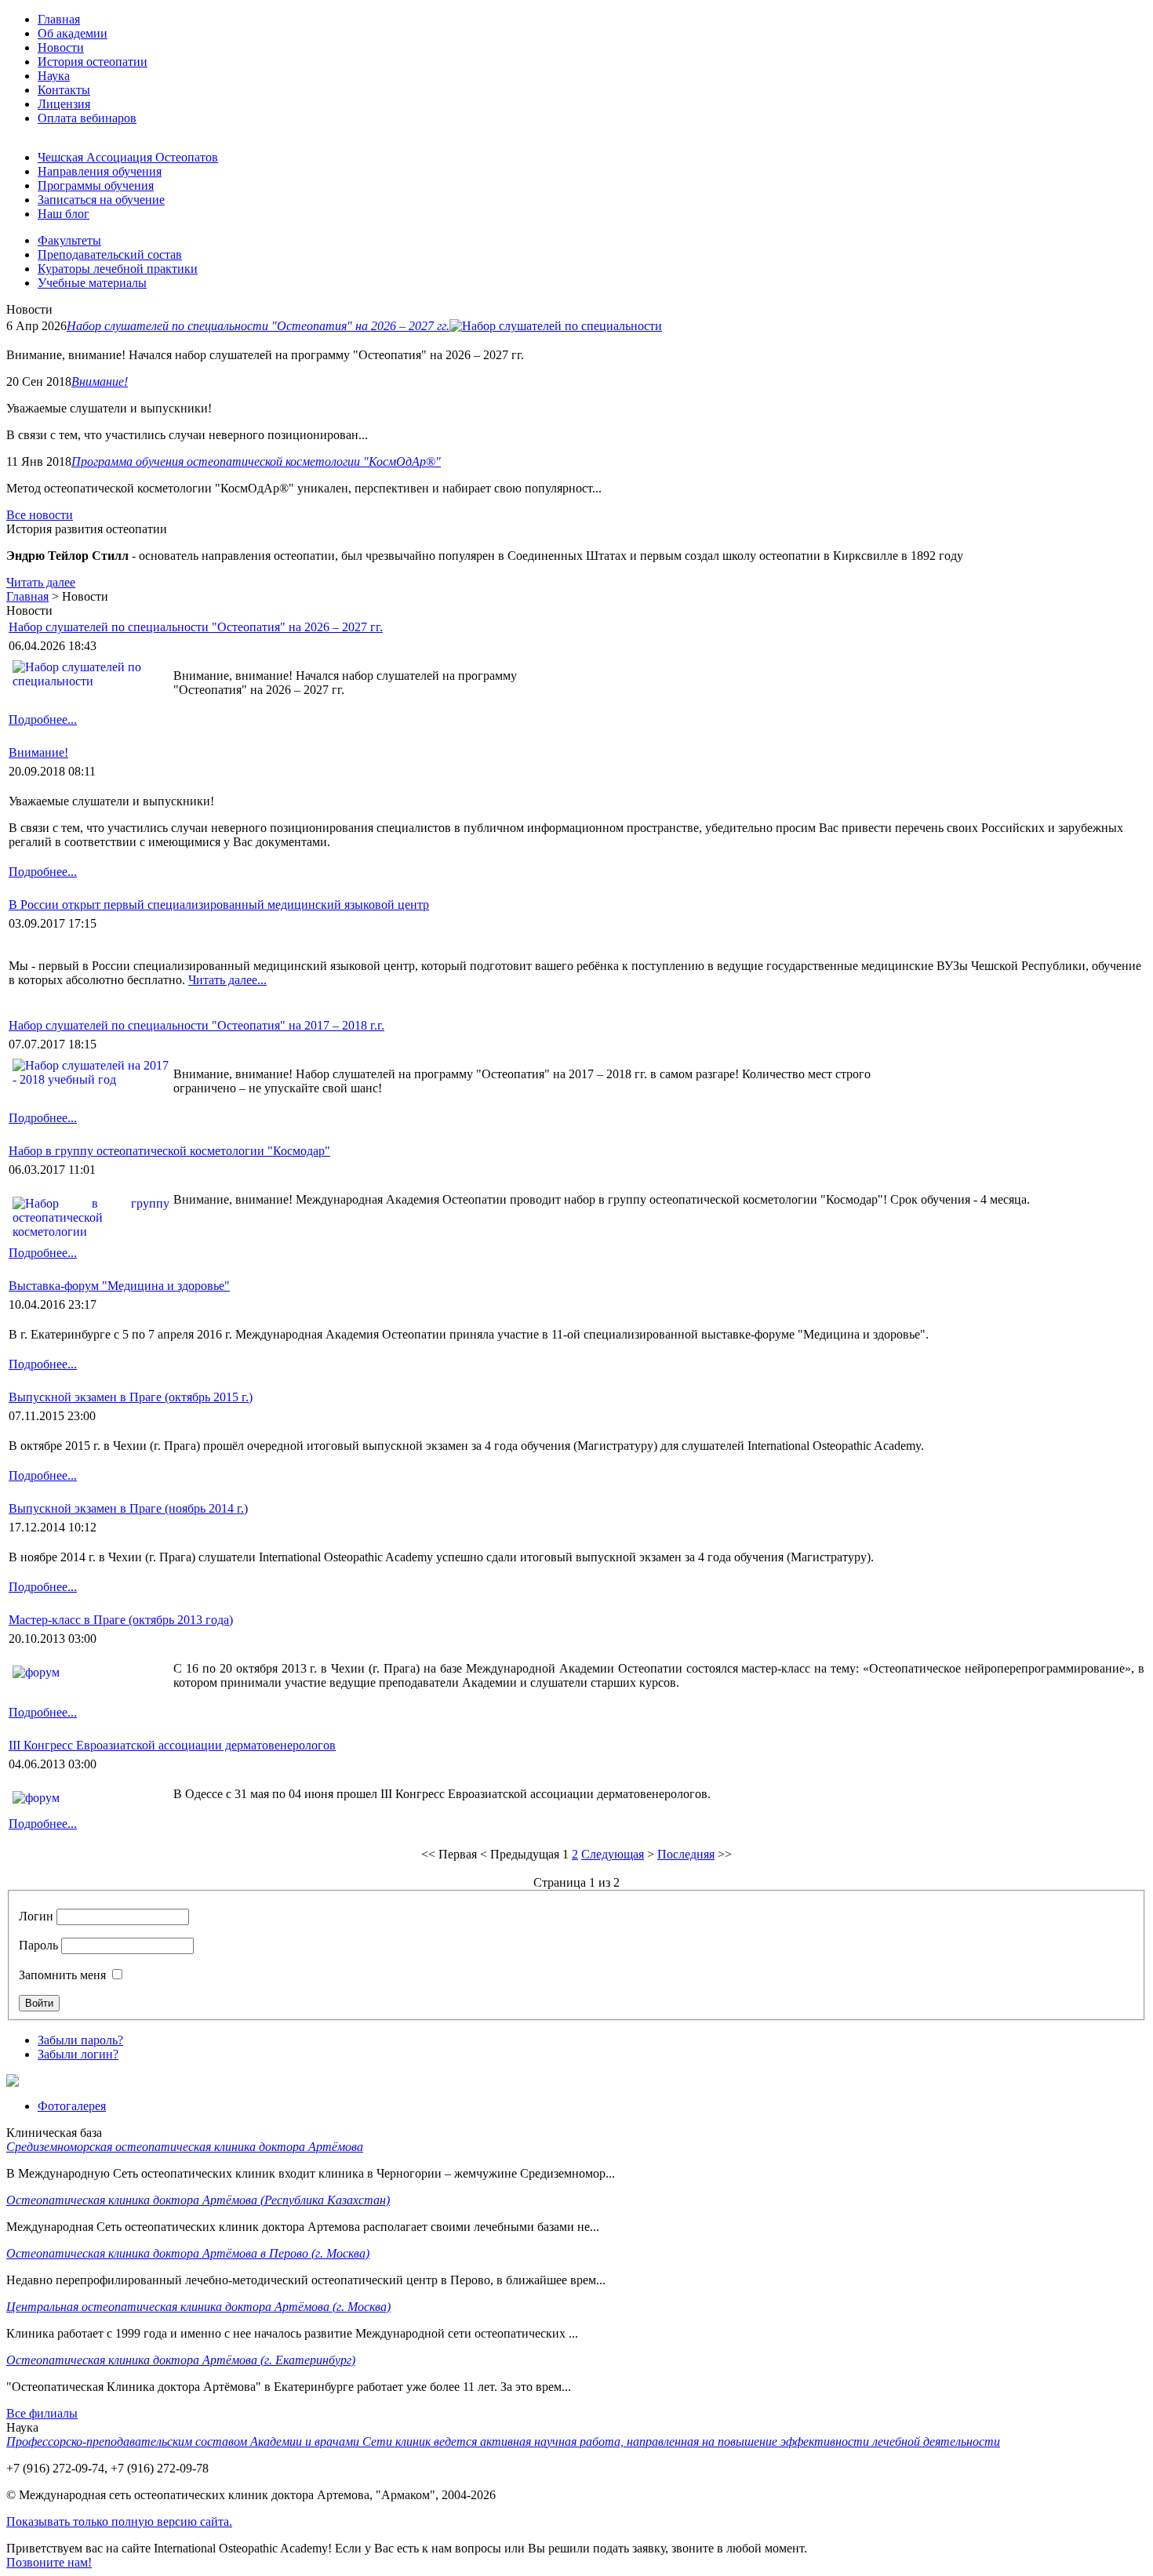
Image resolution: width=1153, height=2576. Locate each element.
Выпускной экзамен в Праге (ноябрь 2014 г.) (128, 1508)
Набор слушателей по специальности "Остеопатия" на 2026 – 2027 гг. (258, 326)
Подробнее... (43, 719)
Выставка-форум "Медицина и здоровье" (119, 1286)
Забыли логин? (78, 2054)
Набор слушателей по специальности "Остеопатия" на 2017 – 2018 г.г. (196, 1025)
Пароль (38, 1945)
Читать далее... (227, 980)
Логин (36, 1916)
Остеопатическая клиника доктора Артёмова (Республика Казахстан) (198, 2200)
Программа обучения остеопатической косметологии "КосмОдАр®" (256, 461)
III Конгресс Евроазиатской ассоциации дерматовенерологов (172, 1745)
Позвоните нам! (49, 2562)
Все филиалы (42, 2413)
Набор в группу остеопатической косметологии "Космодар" (169, 1151)
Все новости (40, 515)
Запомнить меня (62, 1975)
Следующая (613, 1854)
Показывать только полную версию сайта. (119, 2522)
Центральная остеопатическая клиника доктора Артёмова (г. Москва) (198, 2307)
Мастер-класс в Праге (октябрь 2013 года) (121, 1620)
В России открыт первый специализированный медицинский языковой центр (219, 905)
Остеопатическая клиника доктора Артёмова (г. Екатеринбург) (181, 2360)
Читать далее (41, 582)
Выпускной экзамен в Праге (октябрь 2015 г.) (131, 1397)
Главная (27, 596)
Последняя (686, 1854)
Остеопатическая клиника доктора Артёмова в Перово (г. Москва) (188, 2253)
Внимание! (100, 381)
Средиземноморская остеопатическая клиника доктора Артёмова (185, 2147)
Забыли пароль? (80, 2040)
